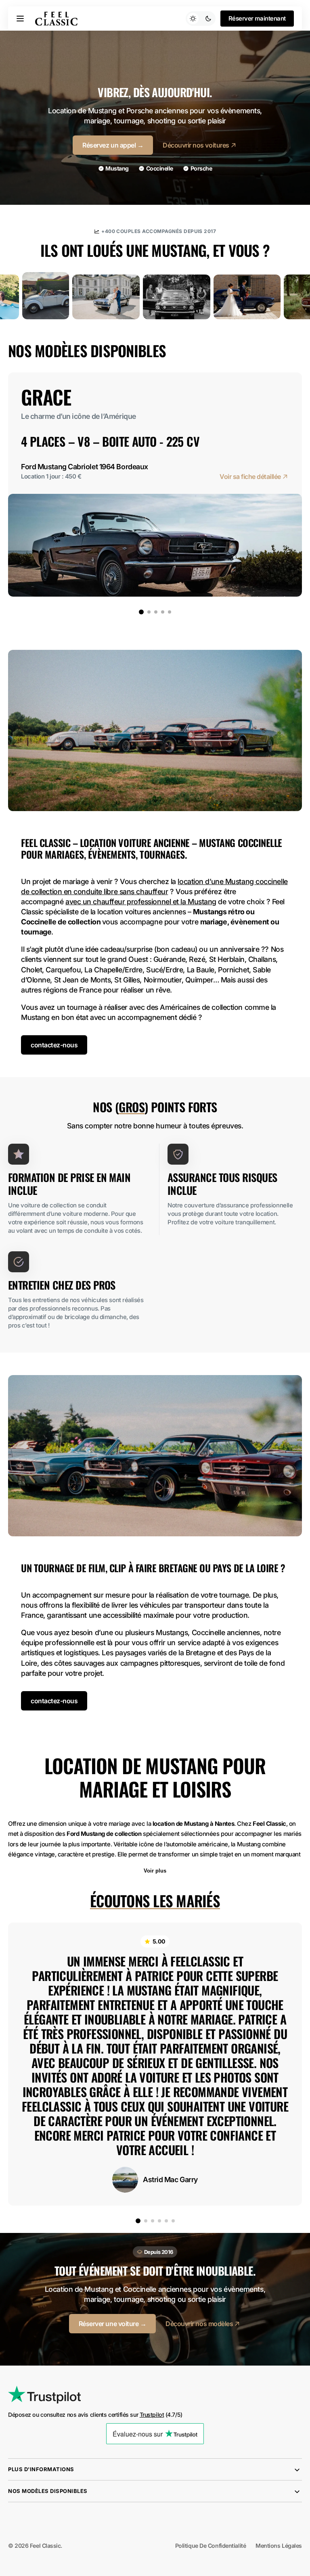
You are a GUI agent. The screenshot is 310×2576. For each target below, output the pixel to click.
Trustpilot (152, 2415)
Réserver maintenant (257, 19)
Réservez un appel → (113, 145)
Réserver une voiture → (112, 2324)
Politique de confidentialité (211, 2546)
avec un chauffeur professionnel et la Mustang (141, 902)
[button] (20, 19)
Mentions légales (279, 2546)
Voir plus (155, 1871)
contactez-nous (54, 1045)
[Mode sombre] (201, 19)
